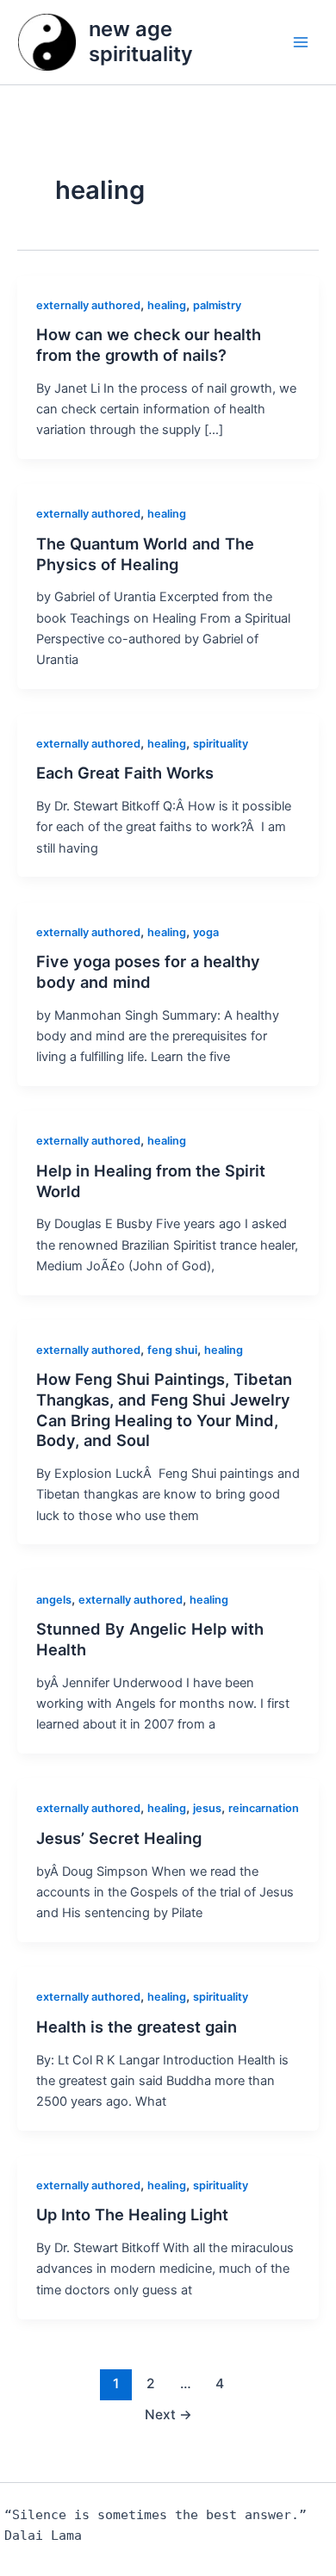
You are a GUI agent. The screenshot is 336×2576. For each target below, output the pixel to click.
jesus (207, 1808)
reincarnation (264, 1808)
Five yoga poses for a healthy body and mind (148, 971)
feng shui (172, 1350)
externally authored (88, 305)
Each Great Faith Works (125, 773)
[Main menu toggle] (301, 42)
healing (167, 305)
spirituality (221, 744)
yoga (206, 932)
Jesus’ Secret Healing (119, 1838)
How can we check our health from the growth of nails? (149, 345)
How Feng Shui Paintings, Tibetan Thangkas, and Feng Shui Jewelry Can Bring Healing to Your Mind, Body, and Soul (164, 1409)
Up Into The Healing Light (132, 2214)
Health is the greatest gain (137, 2027)
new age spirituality (141, 41)
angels (54, 1600)
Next (168, 2415)
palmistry (217, 305)
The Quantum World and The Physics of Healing (145, 554)
